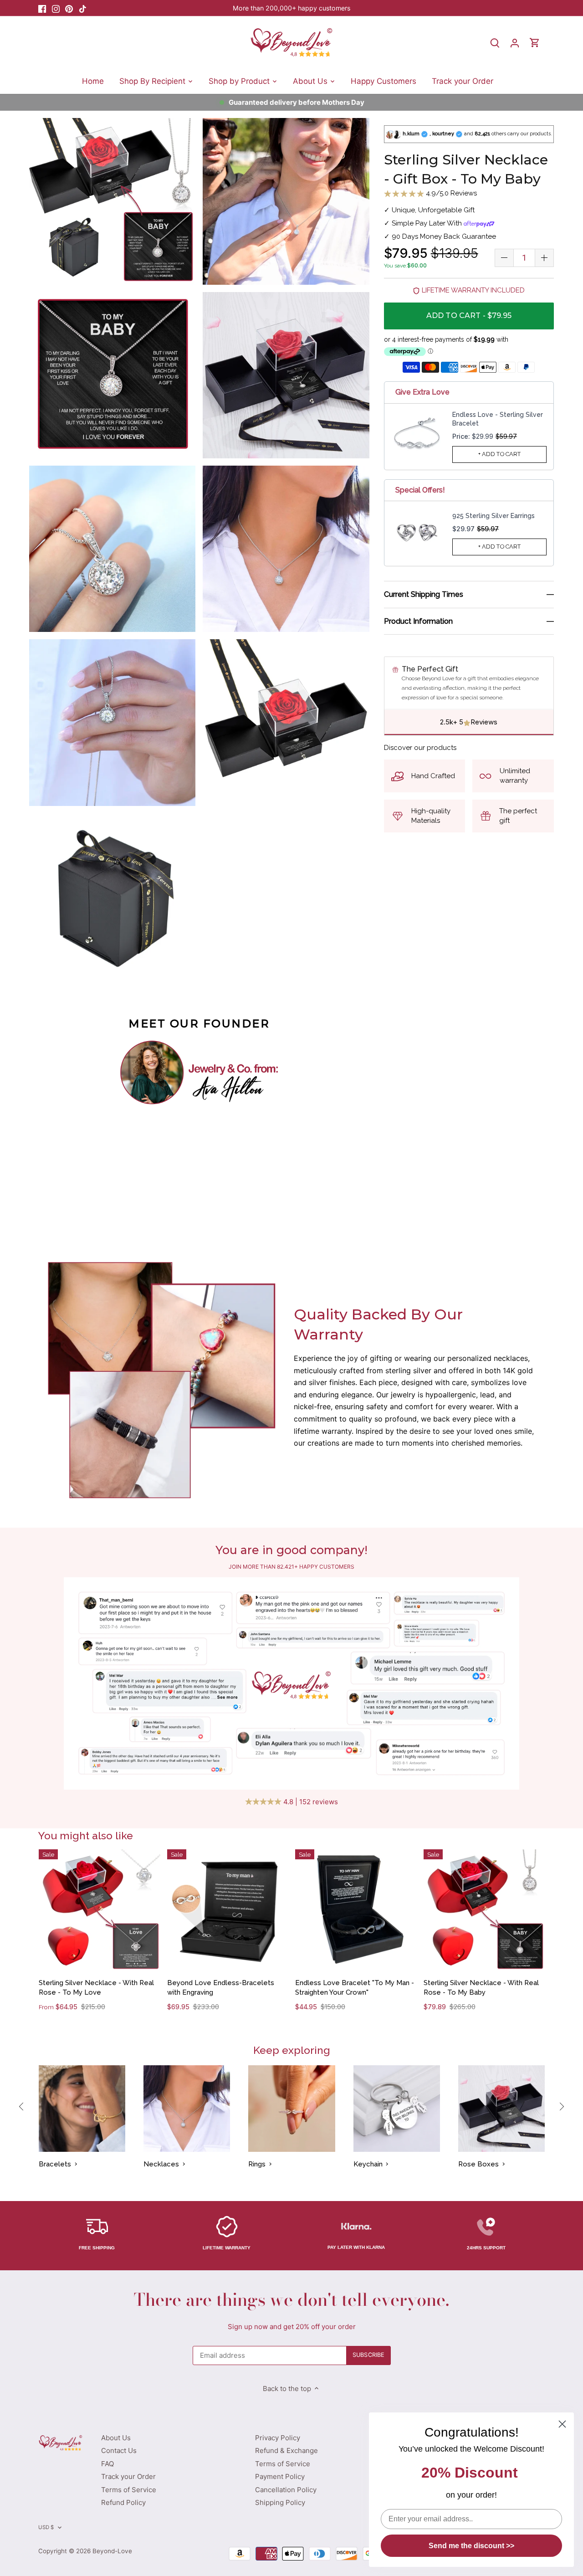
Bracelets (55, 2164)
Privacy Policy (278, 2438)
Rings (257, 2164)
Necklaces (161, 2164)
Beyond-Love (112, 2551)
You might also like (86, 1835)
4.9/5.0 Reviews (450, 193)
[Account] (515, 43)
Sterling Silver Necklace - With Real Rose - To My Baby (481, 1988)
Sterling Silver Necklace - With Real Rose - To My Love (96, 1988)
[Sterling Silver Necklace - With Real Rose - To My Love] (100, 1910)
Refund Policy (123, 2502)
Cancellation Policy (286, 2490)
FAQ (107, 2464)
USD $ (46, 2527)
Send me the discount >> (471, 2546)
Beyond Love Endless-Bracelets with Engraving (221, 1988)
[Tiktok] (83, 8)
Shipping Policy (280, 2502)
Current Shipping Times (424, 595)
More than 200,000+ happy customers (291, 8)
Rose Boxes (478, 2164)
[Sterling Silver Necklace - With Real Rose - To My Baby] (484, 1910)
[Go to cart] (535, 43)
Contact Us (119, 2450)
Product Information (418, 621)
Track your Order (128, 2476)
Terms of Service (129, 2490)
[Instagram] (56, 8)
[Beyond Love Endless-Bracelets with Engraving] (228, 1910)
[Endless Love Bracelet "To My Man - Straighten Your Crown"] (356, 1910)
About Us (116, 2438)
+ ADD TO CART (500, 454)
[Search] (495, 43)
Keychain (368, 2164)
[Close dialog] (562, 2424)
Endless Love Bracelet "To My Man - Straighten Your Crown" (355, 1988)
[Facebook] (42, 8)
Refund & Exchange (286, 2450)
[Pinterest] (69, 8)
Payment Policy (280, 2476)
